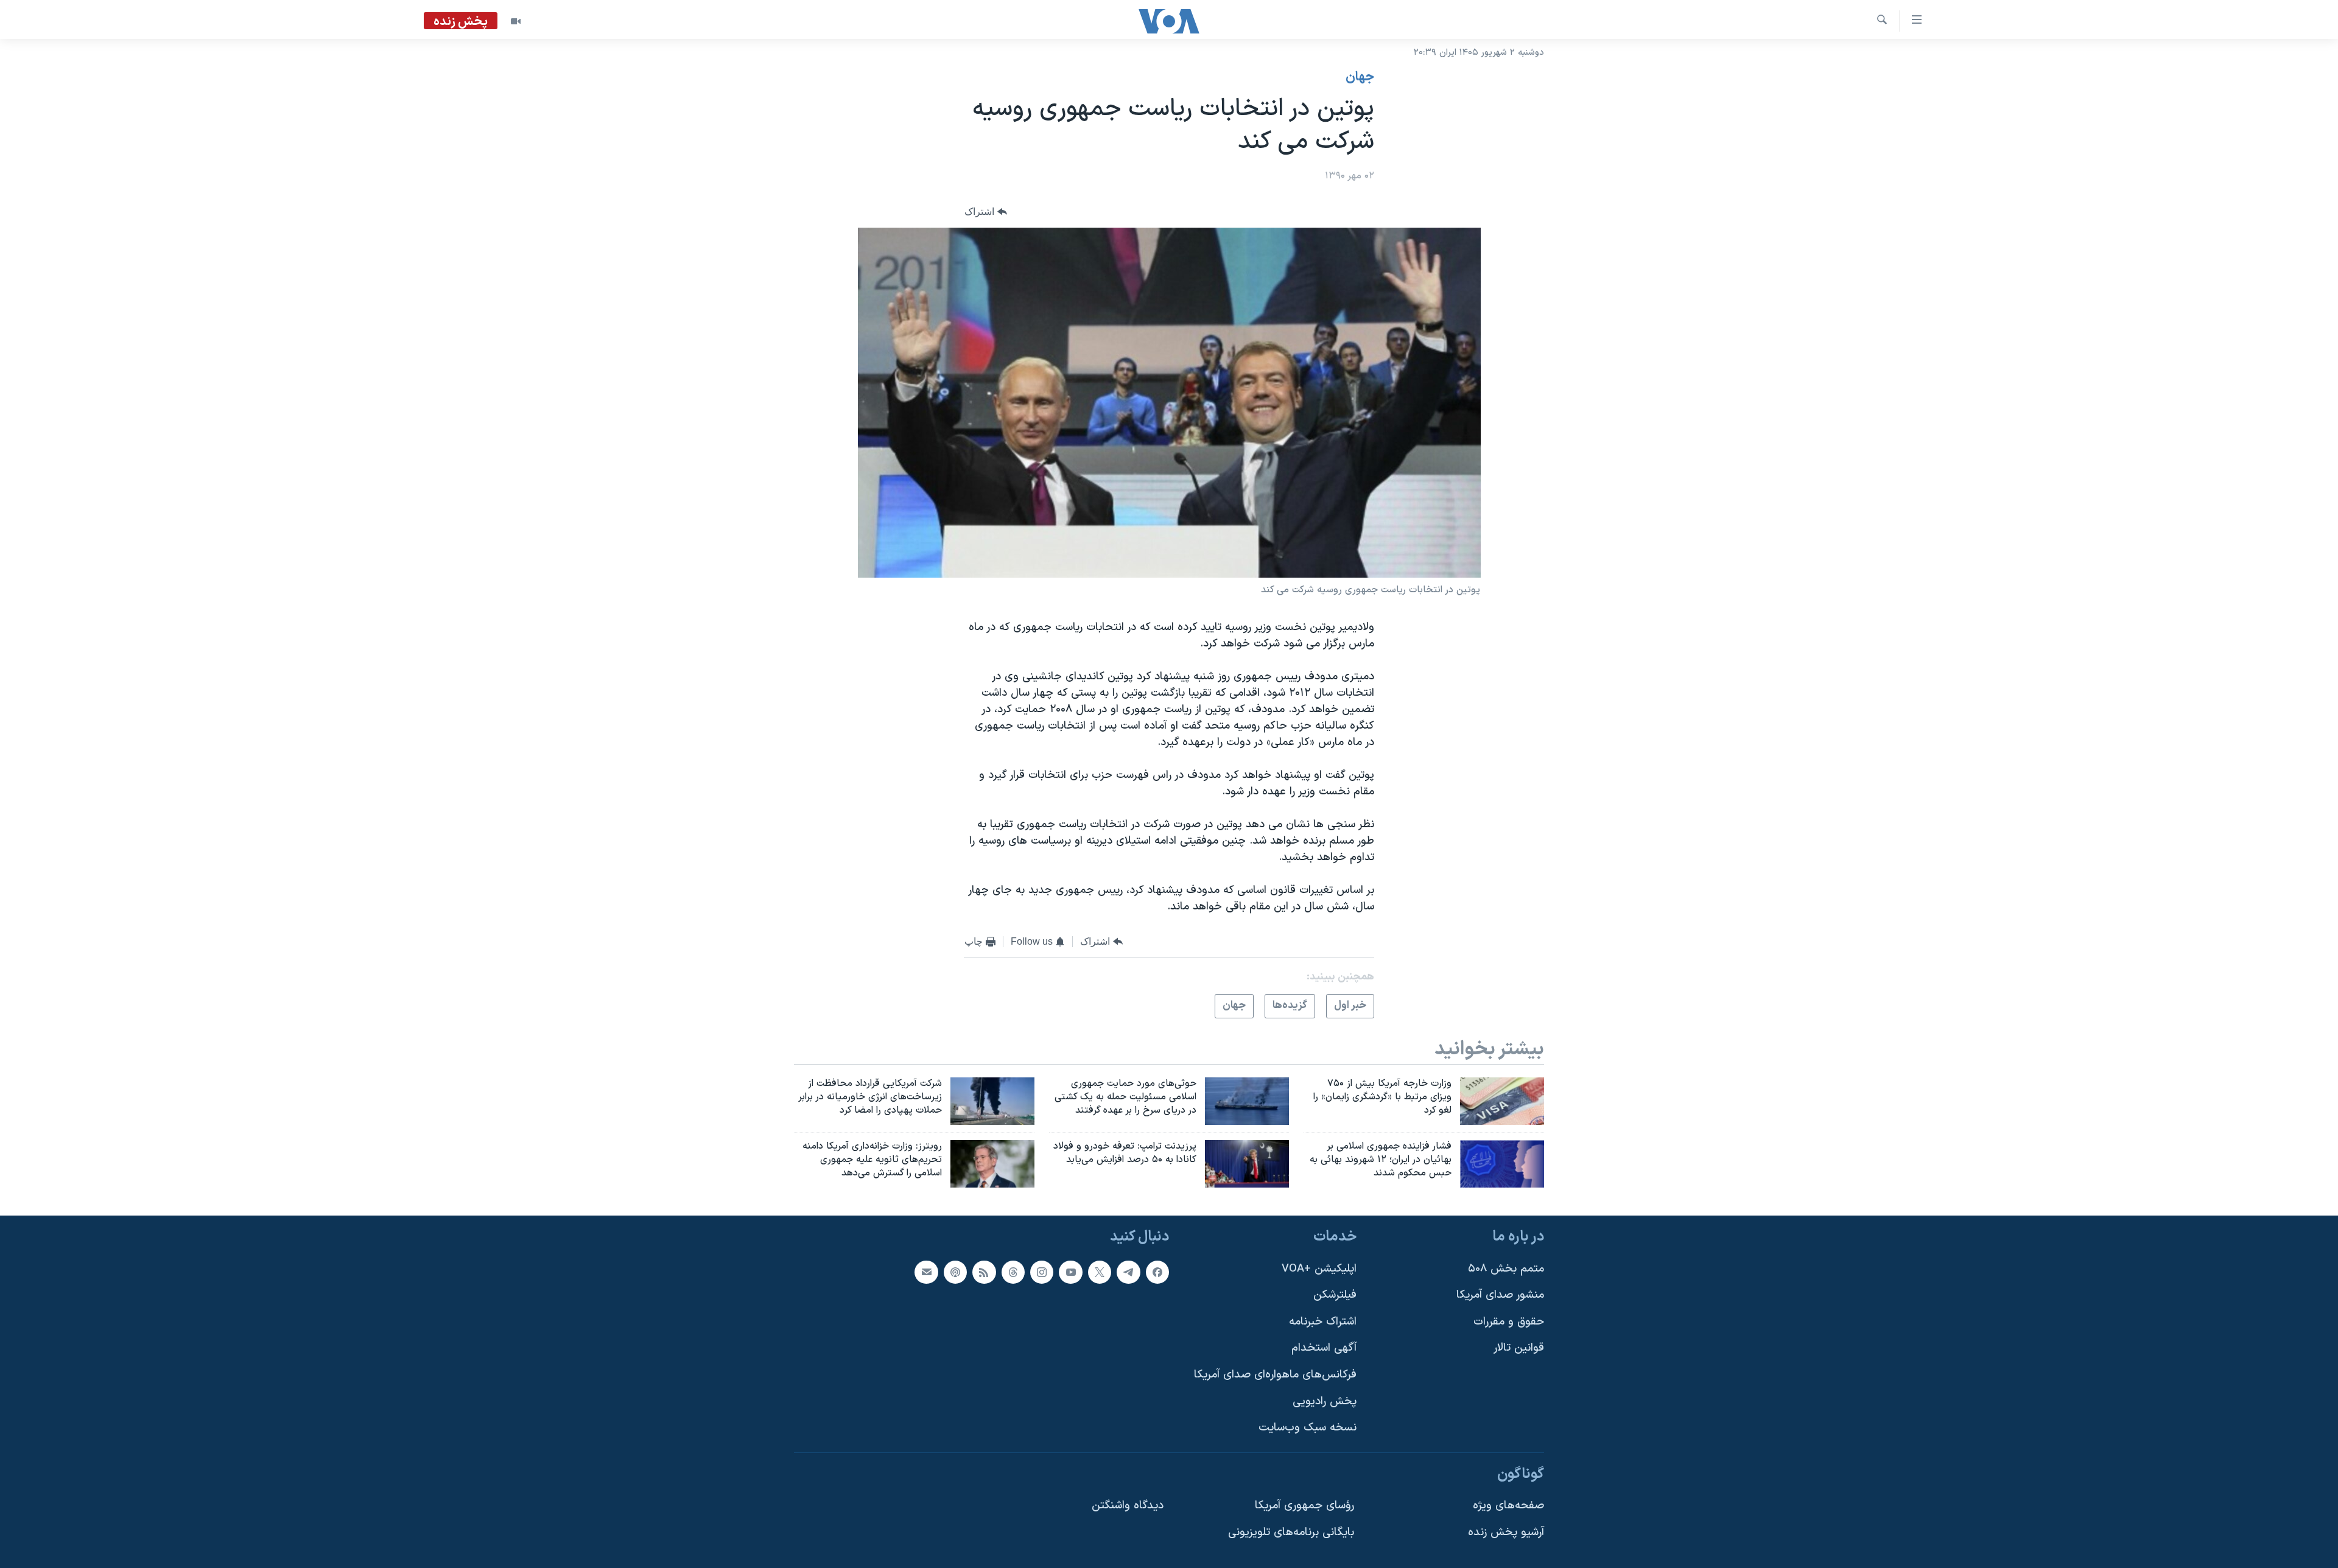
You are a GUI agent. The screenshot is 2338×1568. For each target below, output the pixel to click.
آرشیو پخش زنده (1506, 1532)
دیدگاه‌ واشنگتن (1128, 1506)
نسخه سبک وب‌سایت (1308, 1428)
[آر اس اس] (984, 1272)
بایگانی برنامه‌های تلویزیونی (1291, 1532)
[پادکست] (955, 1272)
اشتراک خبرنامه (1323, 1322)
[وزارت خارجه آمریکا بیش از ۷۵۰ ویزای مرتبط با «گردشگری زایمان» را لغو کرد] (1502, 1101)
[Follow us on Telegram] (1128, 1272)
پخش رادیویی (1325, 1402)
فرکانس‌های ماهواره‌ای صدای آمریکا (1275, 1375)
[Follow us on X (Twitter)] (1100, 1272)
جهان (1360, 77)
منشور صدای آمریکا (1500, 1295)
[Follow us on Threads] (1013, 1272)
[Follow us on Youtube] (1070, 1272)
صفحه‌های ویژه (1508, 1506)
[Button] (986, 212)
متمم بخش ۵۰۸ (1506, 1268)
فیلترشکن (1335, 1295)
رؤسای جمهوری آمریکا (1304, 1506)
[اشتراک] (926, 1272)
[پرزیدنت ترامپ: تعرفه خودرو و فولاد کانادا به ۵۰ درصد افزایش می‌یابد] (1247, 1164)
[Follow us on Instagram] (1042, 1272)
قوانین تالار (1519, 1348)
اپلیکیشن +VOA (1319, 1268)
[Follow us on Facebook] (1157, 1272)
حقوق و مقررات (1509, 1322)
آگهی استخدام (1324, 1348)
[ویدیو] (516, 21)
